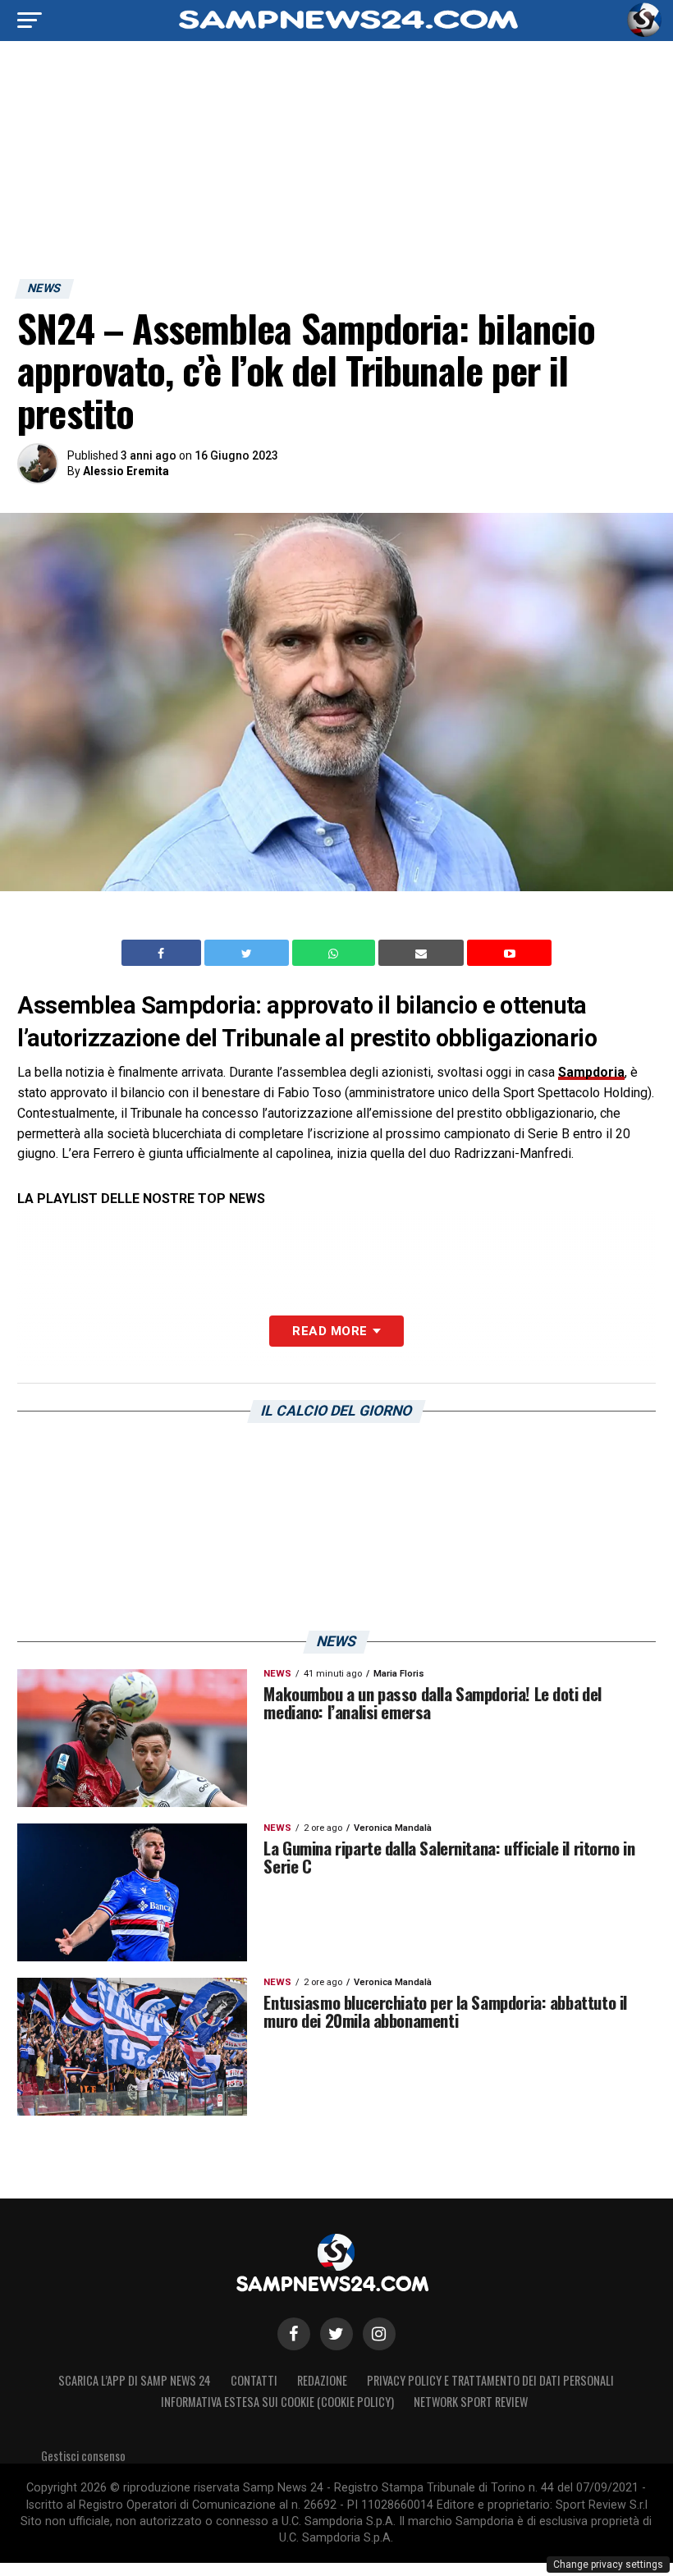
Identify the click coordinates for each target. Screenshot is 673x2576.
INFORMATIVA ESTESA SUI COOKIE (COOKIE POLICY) (277, 2402)
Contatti (254, 2380)
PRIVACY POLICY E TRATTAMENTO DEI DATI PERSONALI (490, 2380)
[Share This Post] (336, 953)
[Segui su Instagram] (379, 2334)
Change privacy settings (608, 2565)
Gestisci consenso (83, 2456)
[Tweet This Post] (248, 953)
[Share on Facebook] (163, 953)
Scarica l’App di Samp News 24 (135, 2380)
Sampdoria (591, 1072)
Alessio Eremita (126, 471)
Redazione (322, 2380)
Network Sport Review (471, 2402)
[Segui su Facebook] (294, 2334)
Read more (330, 1331)
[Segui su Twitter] (336, 2334)
